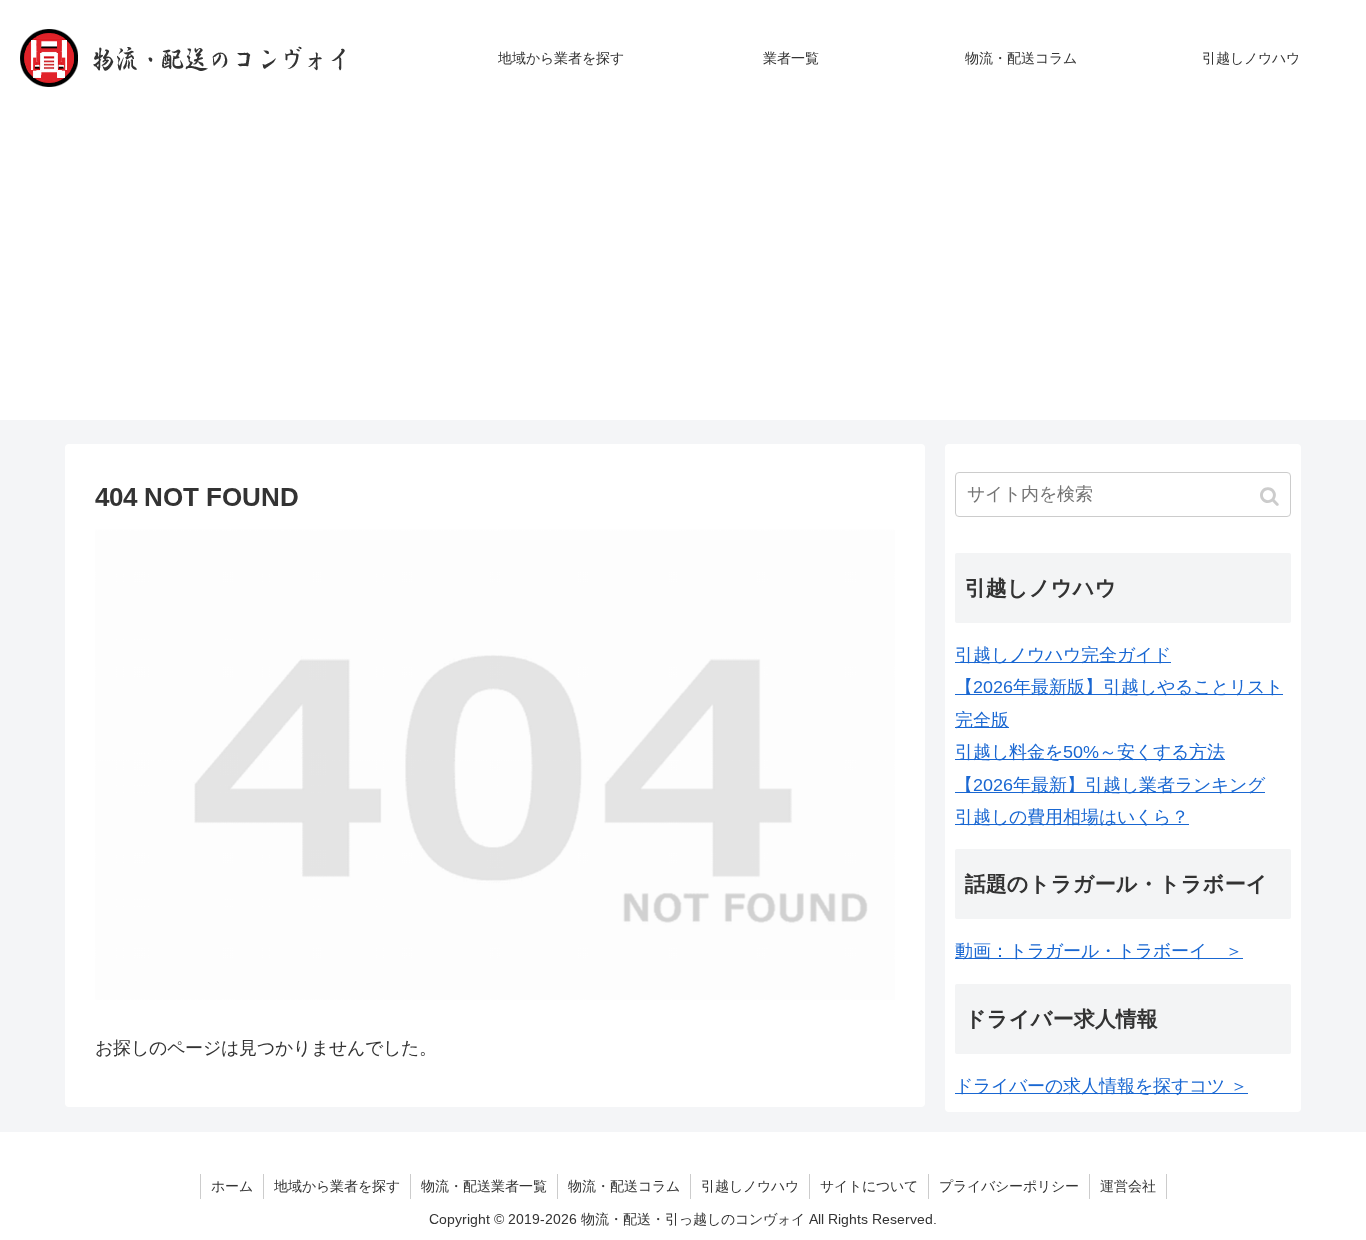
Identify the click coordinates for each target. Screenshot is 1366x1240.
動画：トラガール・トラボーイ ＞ (1099, 951)
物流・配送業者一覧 (484, 1186)
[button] (1271, 496)
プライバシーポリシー (1009, 1186)
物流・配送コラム (624, 1186)
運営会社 (1128, 1186)
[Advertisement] (683, 280)
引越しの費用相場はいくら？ (1072, 817)
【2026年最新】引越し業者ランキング (1110, 785)
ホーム (232, 1186)
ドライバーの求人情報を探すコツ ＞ (1101, 1086)
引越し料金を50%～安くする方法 (1090, 752)
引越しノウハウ (750, 1186)
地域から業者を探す (337, 1186)
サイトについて (869, 1186)
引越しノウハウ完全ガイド (1063, 655)
